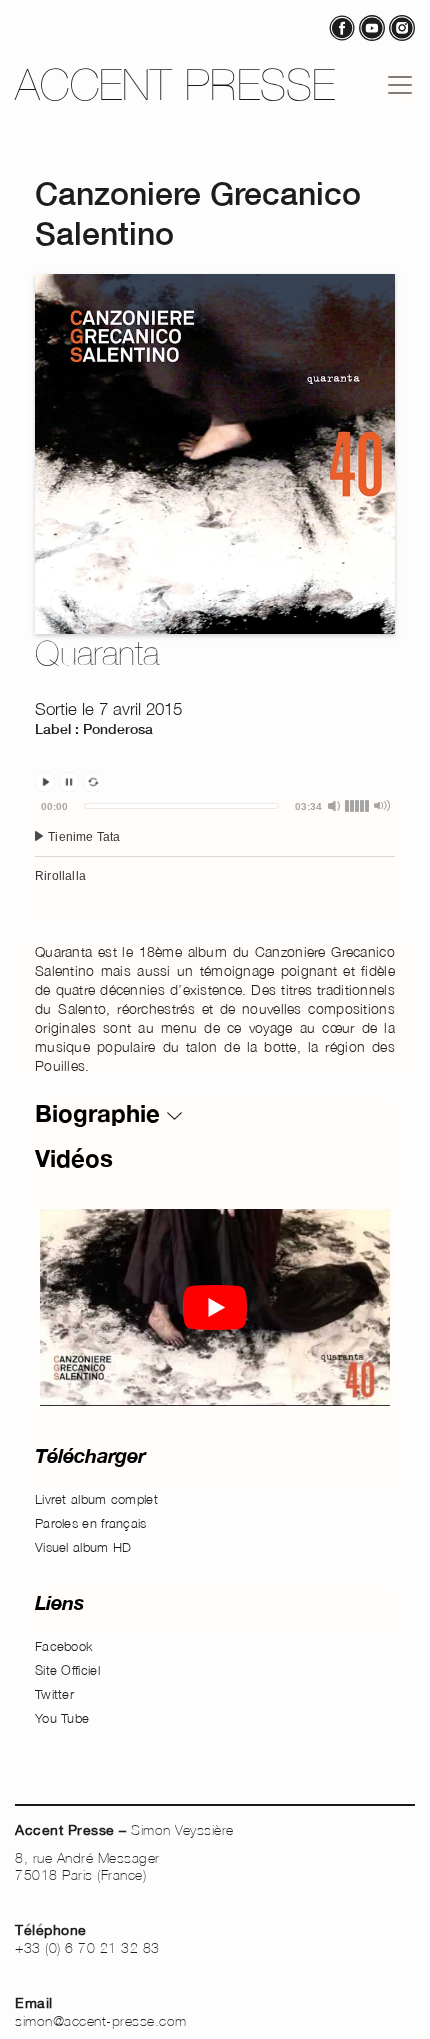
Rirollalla (60, 876)
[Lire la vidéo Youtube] (215, 1307)
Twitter (54, 1694)
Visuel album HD (83, 1547)
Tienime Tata (83, 837)
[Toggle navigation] (400, 85)
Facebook (64, 1646)
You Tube (62, 1718)
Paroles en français (91, 1523)
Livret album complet (96, 1499)
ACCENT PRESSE (175, 84)
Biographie (101, 1113)
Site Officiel (67, 1670)
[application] (215, 858)
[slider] (181, 806)
